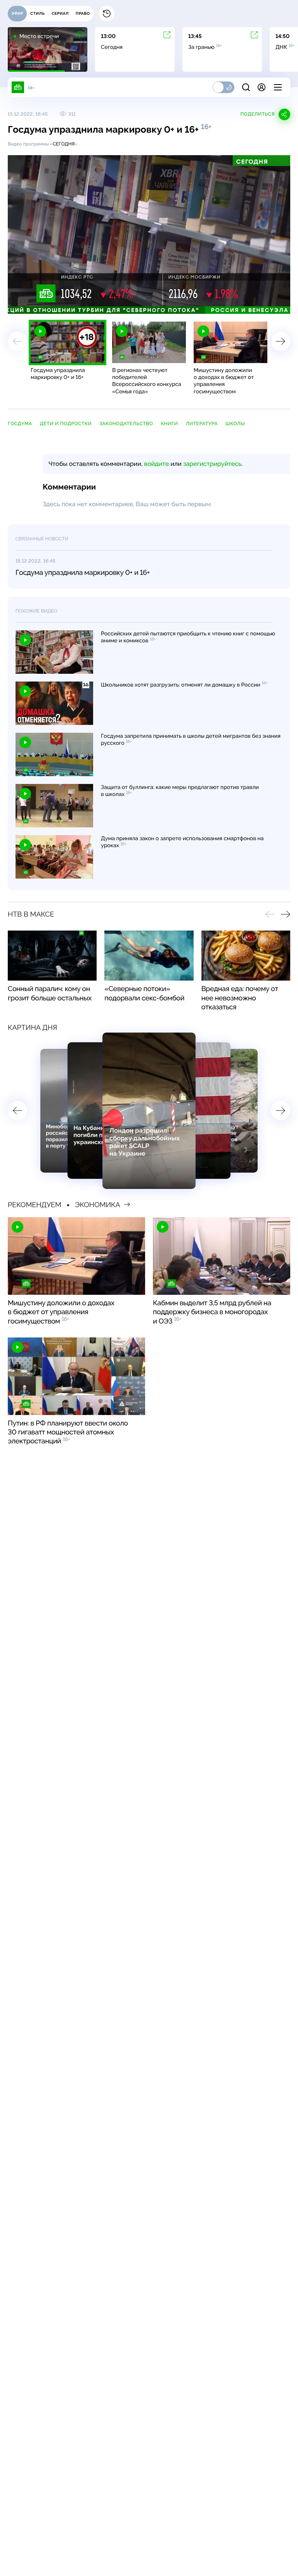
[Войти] (262, 87)
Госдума (20, 424)
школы (235, 424)
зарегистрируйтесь (212, 464)
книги (169, 424)
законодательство (126, 424)
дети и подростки (66, 424)
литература (202, 424)
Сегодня (64, 144)
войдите (156, 464)
